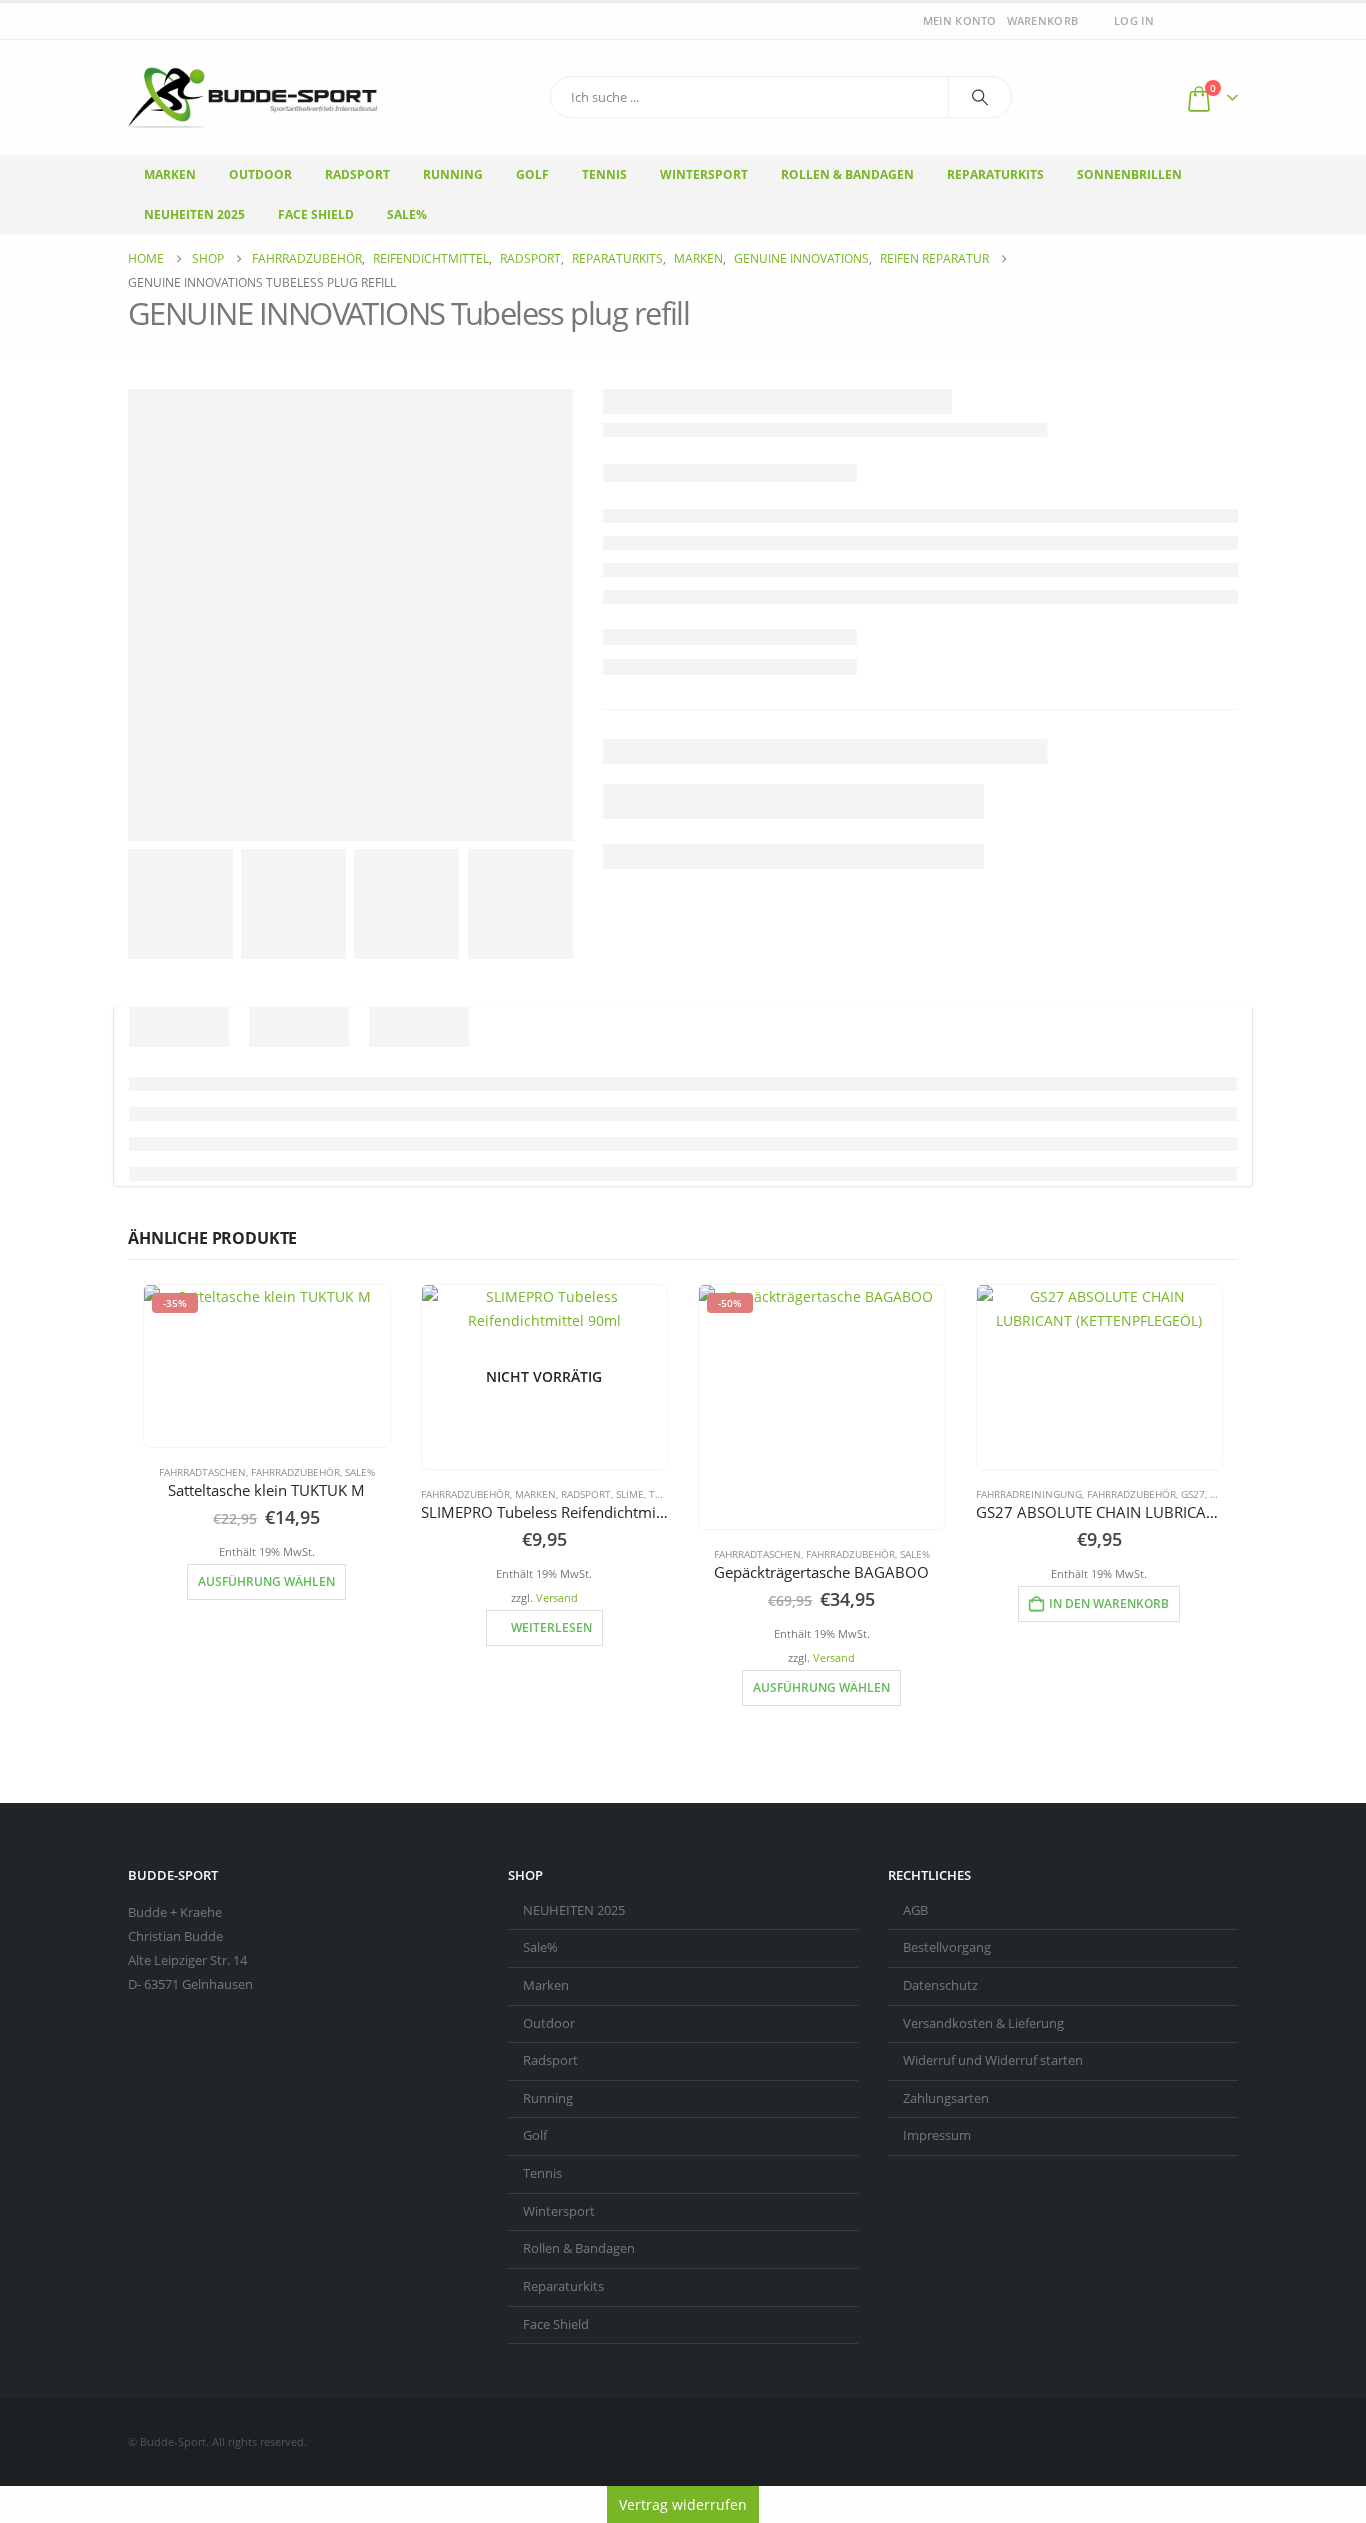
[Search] (980, 97)
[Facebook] (1197, 21)
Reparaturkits (995, 174)
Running (453, 174)
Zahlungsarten (946, 2098)
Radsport (357, 174)
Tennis (604, 174)
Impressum (937, 2135)
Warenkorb (1042, 20)
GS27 (1193, 1494)
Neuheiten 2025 (194, 214)
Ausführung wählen (266, 1581)
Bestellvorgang (947, 1947)
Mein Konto (960, 20)
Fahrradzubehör (295, 1472)
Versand (557, 1597)
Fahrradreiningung (1029, 1494)
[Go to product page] (1100, 1377)
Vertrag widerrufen (683, 2504)
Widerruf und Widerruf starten (993, 2060)
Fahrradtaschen (202, 1472)
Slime (630, 1494)
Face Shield (316, 214)
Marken (170, 174)
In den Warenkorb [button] (1109, 1603)
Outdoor (260, 174)
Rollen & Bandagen (847, 174)
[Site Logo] (253, 97)
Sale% (407, 214)
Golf (532, 174)
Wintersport (704, 174)
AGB (915, 1910)
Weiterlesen (551, 1627)
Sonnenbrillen (1129, 174)
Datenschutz (940, 1985)
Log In (1134, 20)
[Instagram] (1225, 21)
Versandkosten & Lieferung (983, 2023)
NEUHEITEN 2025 (574, 1910)
